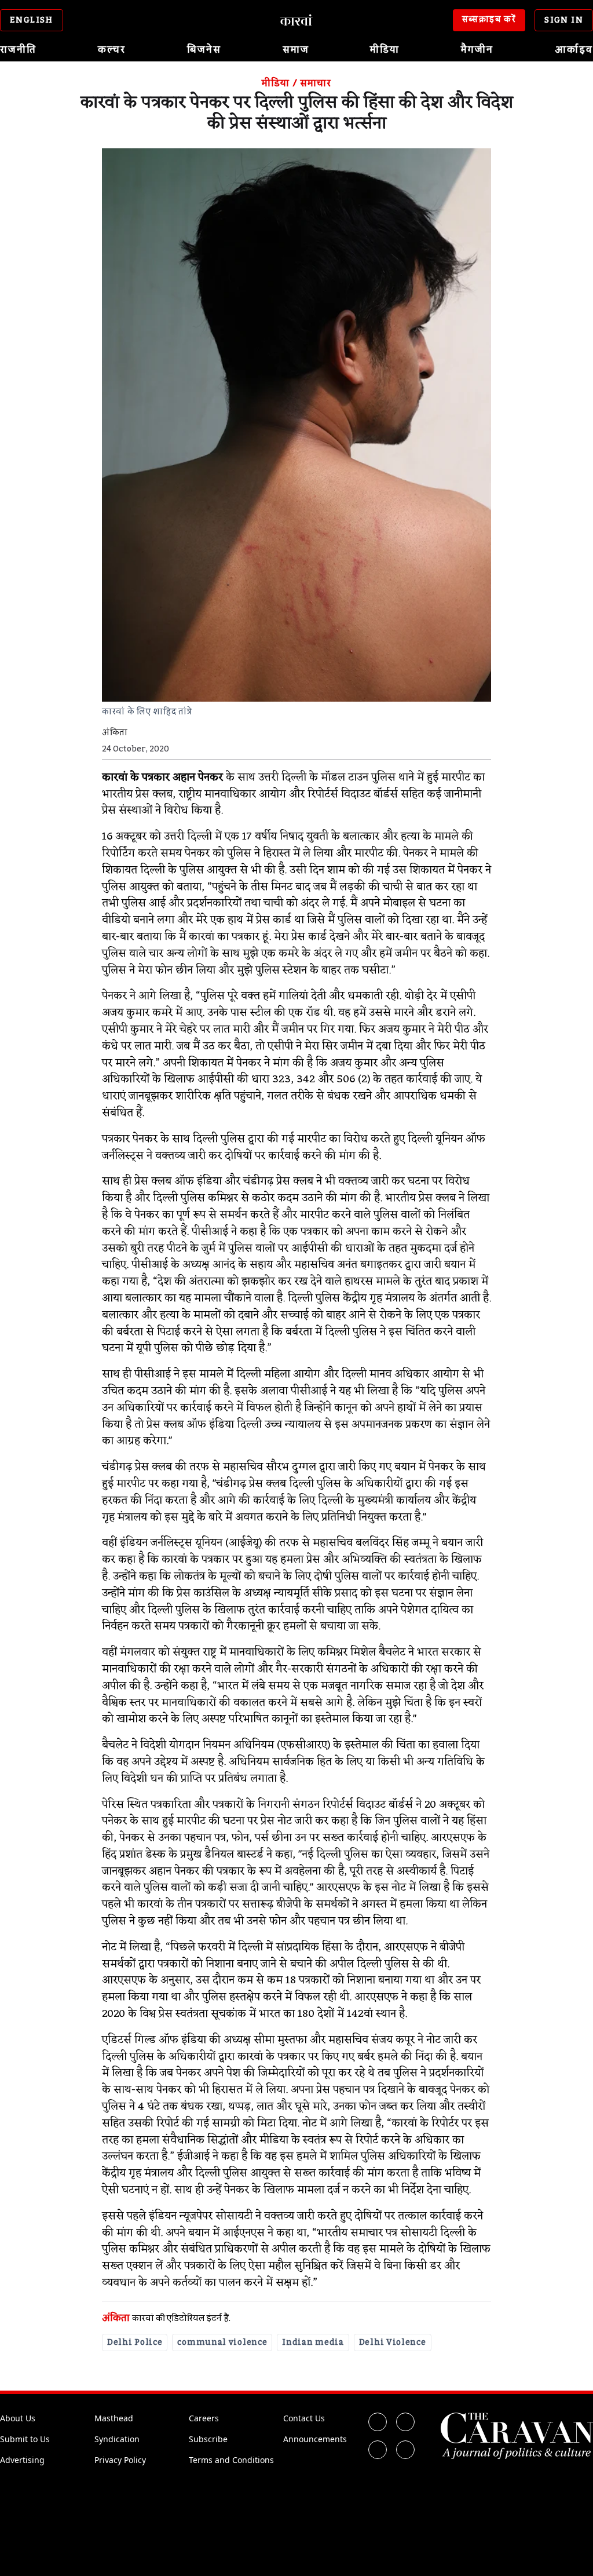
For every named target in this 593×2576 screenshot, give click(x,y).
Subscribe (208, 2439)
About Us (18, 2418)
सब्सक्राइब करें (489, 20)
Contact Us (304, 2418)
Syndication (117, 2439)
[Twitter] (405, 2422)
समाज (296, 50)
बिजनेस (204, 50)
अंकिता (116, 2318)
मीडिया (385, 50)
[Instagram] (378, 2450)
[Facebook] (378, 2422)
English (32, 20)
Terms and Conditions (231, 2460)
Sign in (564, 20)
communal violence (222, 2343)
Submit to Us (25, 2439)
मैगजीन (477, 50)
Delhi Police (135, 2343)
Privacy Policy (120, 2460)
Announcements (315, 2439)
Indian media (313, 2343)
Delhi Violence (393, 2343)
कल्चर (112, 50)
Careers (204, 2418)
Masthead (114, 2418)
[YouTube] (405, 2450)
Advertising (22, 2460)
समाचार (315, 83)
